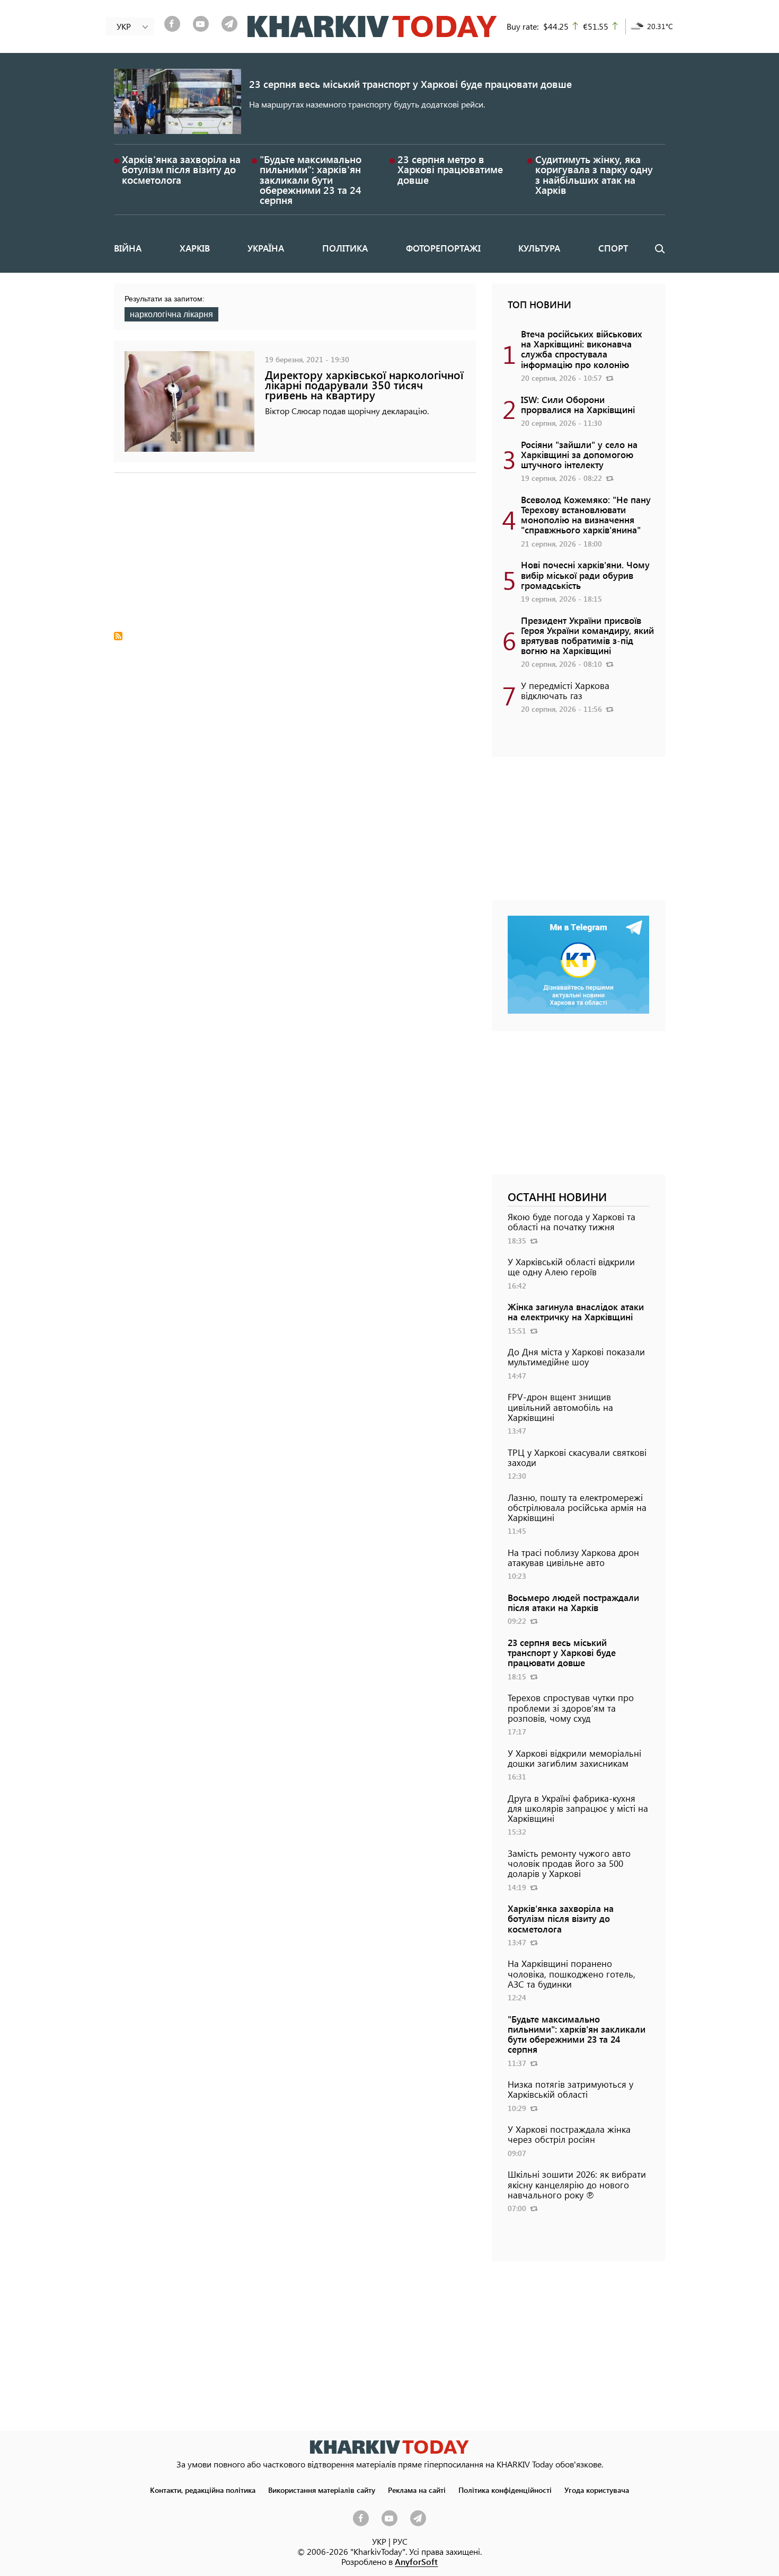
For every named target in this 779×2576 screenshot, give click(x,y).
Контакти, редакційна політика (203, 2490)
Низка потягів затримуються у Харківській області (570, 2089)
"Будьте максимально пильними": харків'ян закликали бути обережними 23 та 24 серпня (311, 180)
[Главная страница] (389, 2447)
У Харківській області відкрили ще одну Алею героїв (571, 1267)
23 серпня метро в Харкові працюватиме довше (450, 169)
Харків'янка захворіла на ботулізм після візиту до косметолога (181, 169)
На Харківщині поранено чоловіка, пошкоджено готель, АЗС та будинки (572, 1973)
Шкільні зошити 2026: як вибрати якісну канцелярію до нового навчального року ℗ (577, 2184)
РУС (400, 2541)
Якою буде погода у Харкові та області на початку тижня (572, 1222)
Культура (539, 248)
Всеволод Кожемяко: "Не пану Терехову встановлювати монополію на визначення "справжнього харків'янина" (586, 515)
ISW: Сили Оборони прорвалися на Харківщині (578, 404)
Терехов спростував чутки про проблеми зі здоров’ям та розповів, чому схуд (571, 1707)
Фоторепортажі (443, 248)
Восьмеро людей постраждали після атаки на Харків (573, 1602)
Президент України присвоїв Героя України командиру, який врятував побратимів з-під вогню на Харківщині (587, 636)
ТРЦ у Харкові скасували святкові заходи (577, 1457)
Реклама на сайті (417, 2490)
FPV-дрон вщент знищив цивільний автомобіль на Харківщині (560, 1407)
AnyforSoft (416, 2561)
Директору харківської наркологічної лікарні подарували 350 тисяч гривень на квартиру (364, 385)
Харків (195, 248)
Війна (128, 248)
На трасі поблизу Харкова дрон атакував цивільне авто (573, 1557)
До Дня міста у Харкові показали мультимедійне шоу (576, 1357)
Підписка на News (118, 636)
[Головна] (372, 26)
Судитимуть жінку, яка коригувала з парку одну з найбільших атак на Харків (594, 175)
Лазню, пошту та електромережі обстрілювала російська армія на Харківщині (577, 1507)
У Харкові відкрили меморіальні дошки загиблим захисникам (574, 1758)
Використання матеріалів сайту (322, 2490)
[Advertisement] (295, 558)
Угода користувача (597, 2490)
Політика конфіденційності (505, 2490)
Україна (266, 248)
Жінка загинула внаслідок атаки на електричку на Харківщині (576, 1312)
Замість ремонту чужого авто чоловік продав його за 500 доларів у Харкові (569, 1863)
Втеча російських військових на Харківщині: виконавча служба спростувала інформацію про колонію (582, 349)
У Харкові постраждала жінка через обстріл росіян (569, 2134)
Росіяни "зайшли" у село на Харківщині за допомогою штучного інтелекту (579, 454)
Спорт (613, 248)
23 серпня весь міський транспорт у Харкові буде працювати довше (410, 84)
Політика (345, 248)
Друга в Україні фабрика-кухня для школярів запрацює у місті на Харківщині (578, 1808)
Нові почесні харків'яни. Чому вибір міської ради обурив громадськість (585, 575)
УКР (379, 2541)
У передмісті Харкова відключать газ (565, 690)
